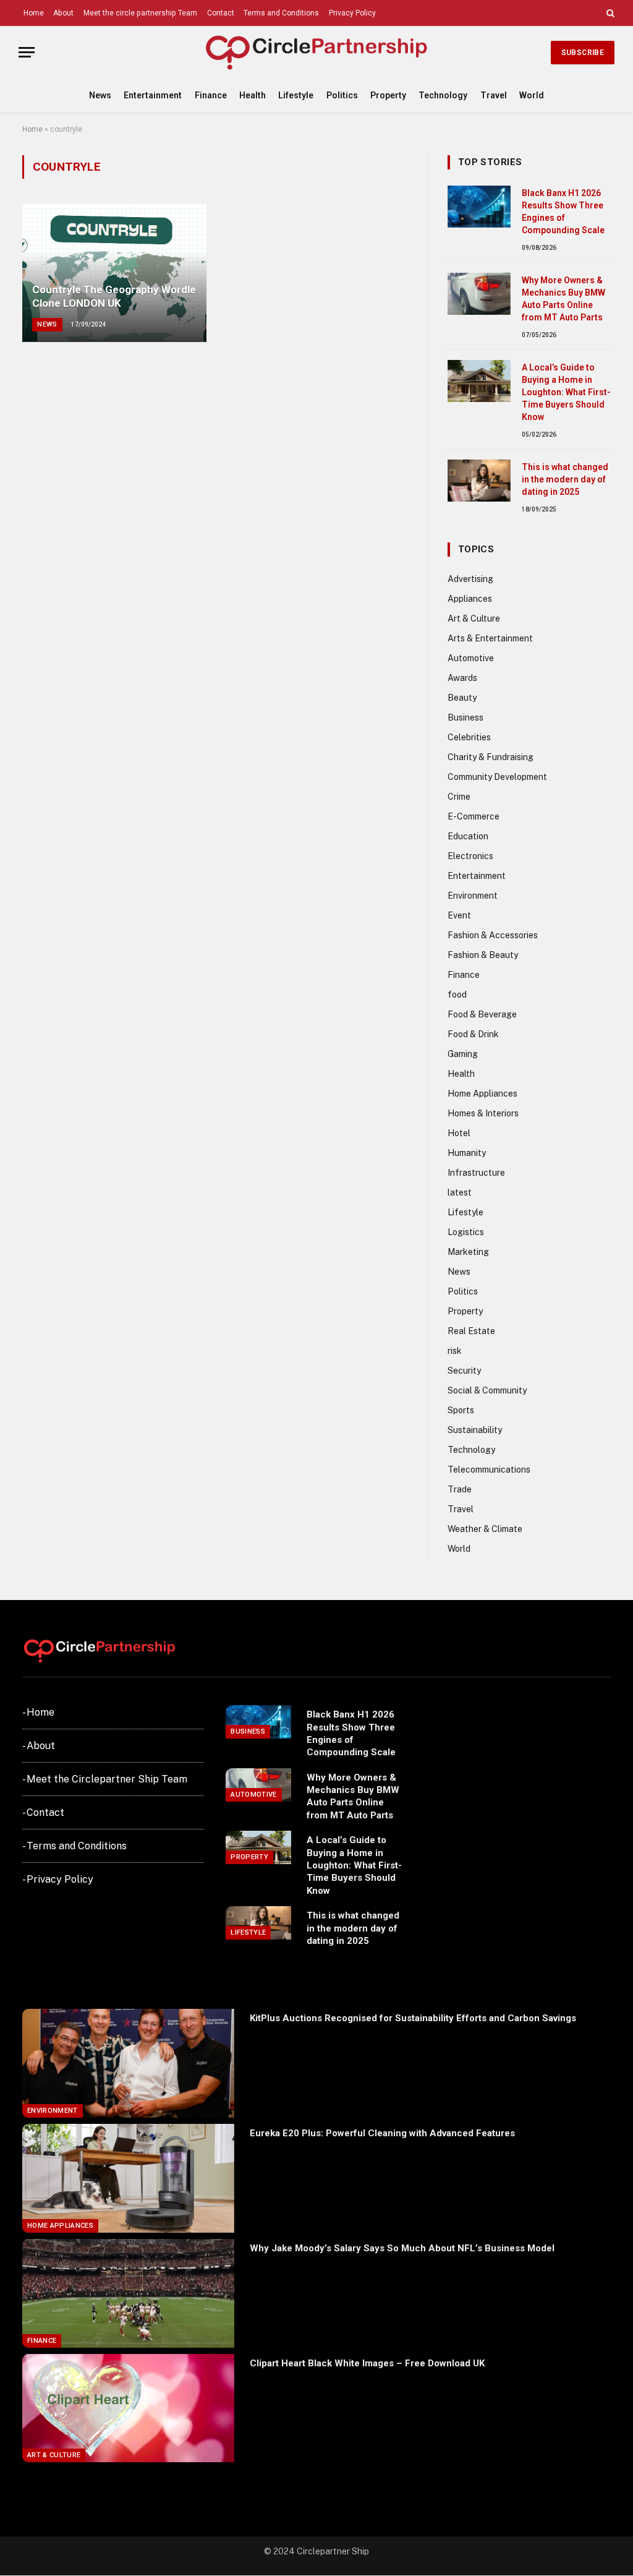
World (532, 95)
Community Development (497, 777)
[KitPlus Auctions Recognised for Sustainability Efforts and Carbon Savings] (128, 2063)
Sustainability (475, 1430)
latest (460, 1192)
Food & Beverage (482, 1014)
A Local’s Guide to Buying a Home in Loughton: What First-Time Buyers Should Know (566, 392)
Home (34, 13)
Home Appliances (482, 1093)
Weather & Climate (485, 1529)
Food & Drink (473, 1034)
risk (455, 1351)
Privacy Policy (352, 13)
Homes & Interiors (483, 1113)
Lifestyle (296, 95)
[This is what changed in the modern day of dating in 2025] (479, 481)
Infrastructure (476, 1173)
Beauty (462, 698)
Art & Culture (474, 618)
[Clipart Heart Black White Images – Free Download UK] (128, 2408)
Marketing (468, 1252)
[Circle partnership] (316, 52)
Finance (211, 95)
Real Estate (471, 1331)
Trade (460, 1489)
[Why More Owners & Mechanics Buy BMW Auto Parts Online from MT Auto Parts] (479, 294)
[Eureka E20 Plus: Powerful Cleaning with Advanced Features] (128, 2178)
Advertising (470, 579)
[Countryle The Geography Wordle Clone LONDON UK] (114, 273)
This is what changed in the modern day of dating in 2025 (565, 479)
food (457, 995)
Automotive (471, 658)
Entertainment (153, 95)
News (100, 95)
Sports (461, 1410)
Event (459, 915)
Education (468, 836)
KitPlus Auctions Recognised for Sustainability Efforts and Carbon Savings (413, 2018)
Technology (443, 95)
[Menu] (27, 52)
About (63, 13)
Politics (342, 95)
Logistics (466, 1232)
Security (464, 1371)
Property (388, 95)
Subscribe (583, 53)
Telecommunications (489, 1470)
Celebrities (469, 737)
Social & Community (487, 1390)
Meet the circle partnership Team (140, 13)
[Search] (609, 13)
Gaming (463, 1054)
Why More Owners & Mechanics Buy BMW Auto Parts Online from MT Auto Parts (563, 299)
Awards (462, 678)
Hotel (459, 1133)
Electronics (470, 856)
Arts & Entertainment (490, 638)
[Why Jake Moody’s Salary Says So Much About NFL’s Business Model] (128, 2293)
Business (465, 717)
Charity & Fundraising (491, 757)
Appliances (470, 599)
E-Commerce (474, 816)
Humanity (467, 1153)
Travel (494, 95)
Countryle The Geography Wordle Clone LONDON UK (114, 296)
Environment (473, 896)
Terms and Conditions (281, 13)
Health (253, 95)
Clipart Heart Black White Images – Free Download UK (367, 2363)
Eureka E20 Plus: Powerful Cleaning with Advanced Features (382, 2133)
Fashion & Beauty (483, 955)
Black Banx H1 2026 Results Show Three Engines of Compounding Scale (563, 212)
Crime (459, 797)
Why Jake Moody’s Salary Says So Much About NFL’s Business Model (402, 2248)
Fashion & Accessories (493, 935)
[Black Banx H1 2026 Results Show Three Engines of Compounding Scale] (479, 207)
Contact (221, 13)
